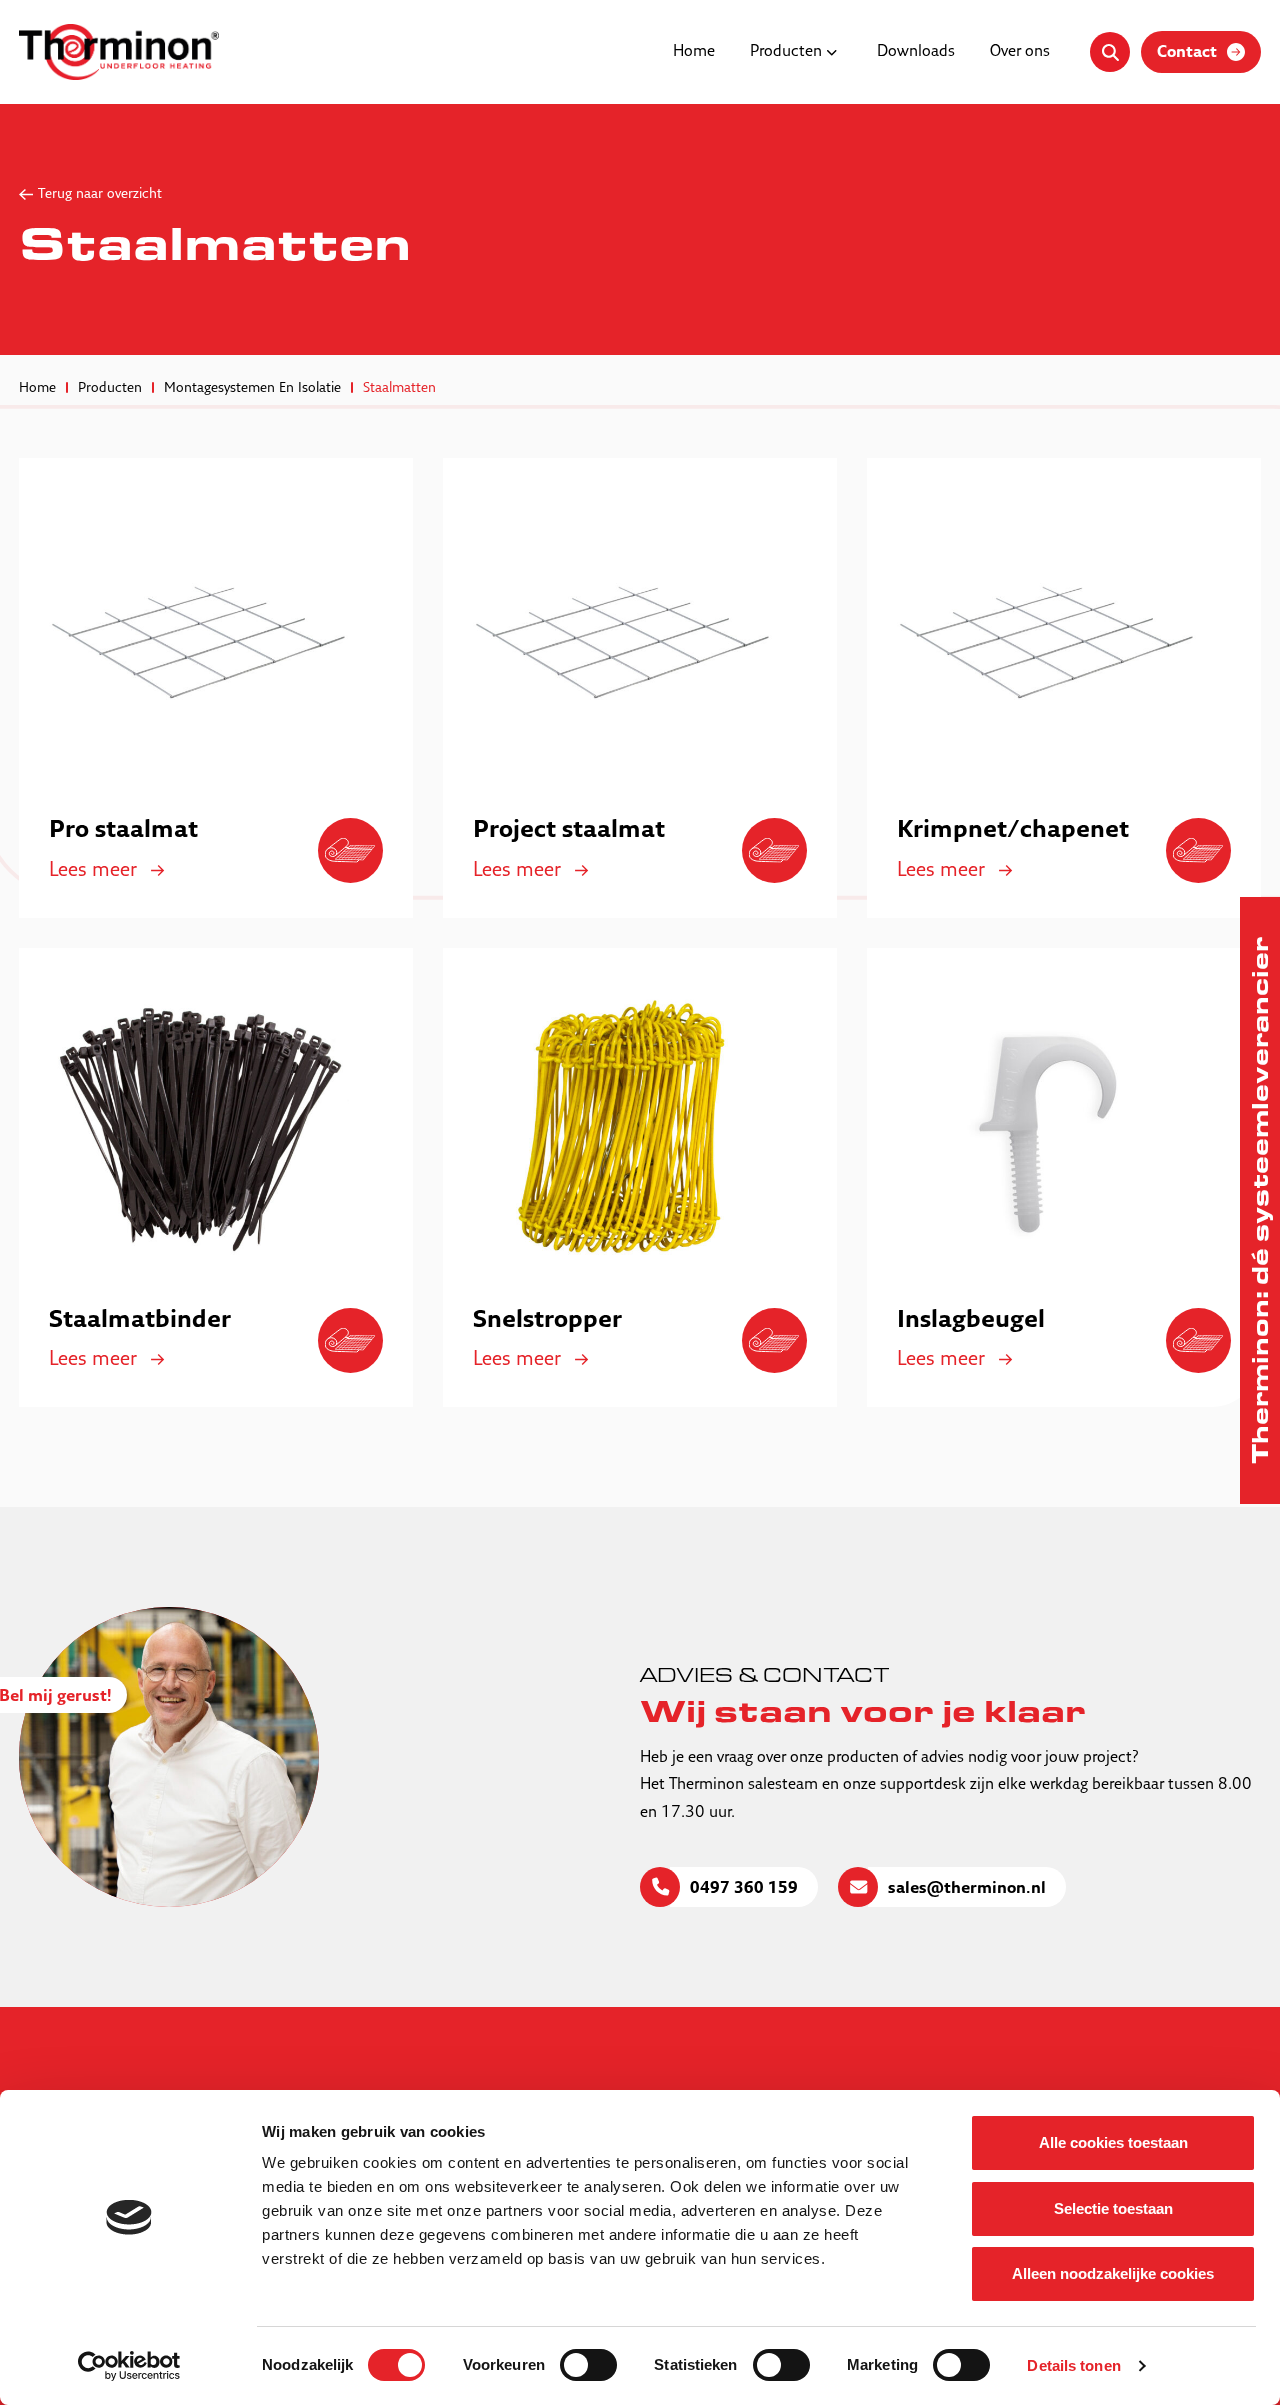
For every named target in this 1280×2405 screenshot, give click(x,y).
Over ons (1020, 52)
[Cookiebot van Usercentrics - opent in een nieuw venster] (129, 2366)
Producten (786, 52)
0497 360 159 (744, 1889)
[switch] (588, 2365)
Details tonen (1073, 2365)
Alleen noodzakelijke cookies (1113, 2273)
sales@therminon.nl (967, 1889)
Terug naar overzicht (100, 194)
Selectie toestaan (1113, 2208)
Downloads (916, 52)
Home (694, 52)
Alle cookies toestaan (1113, 2142)
